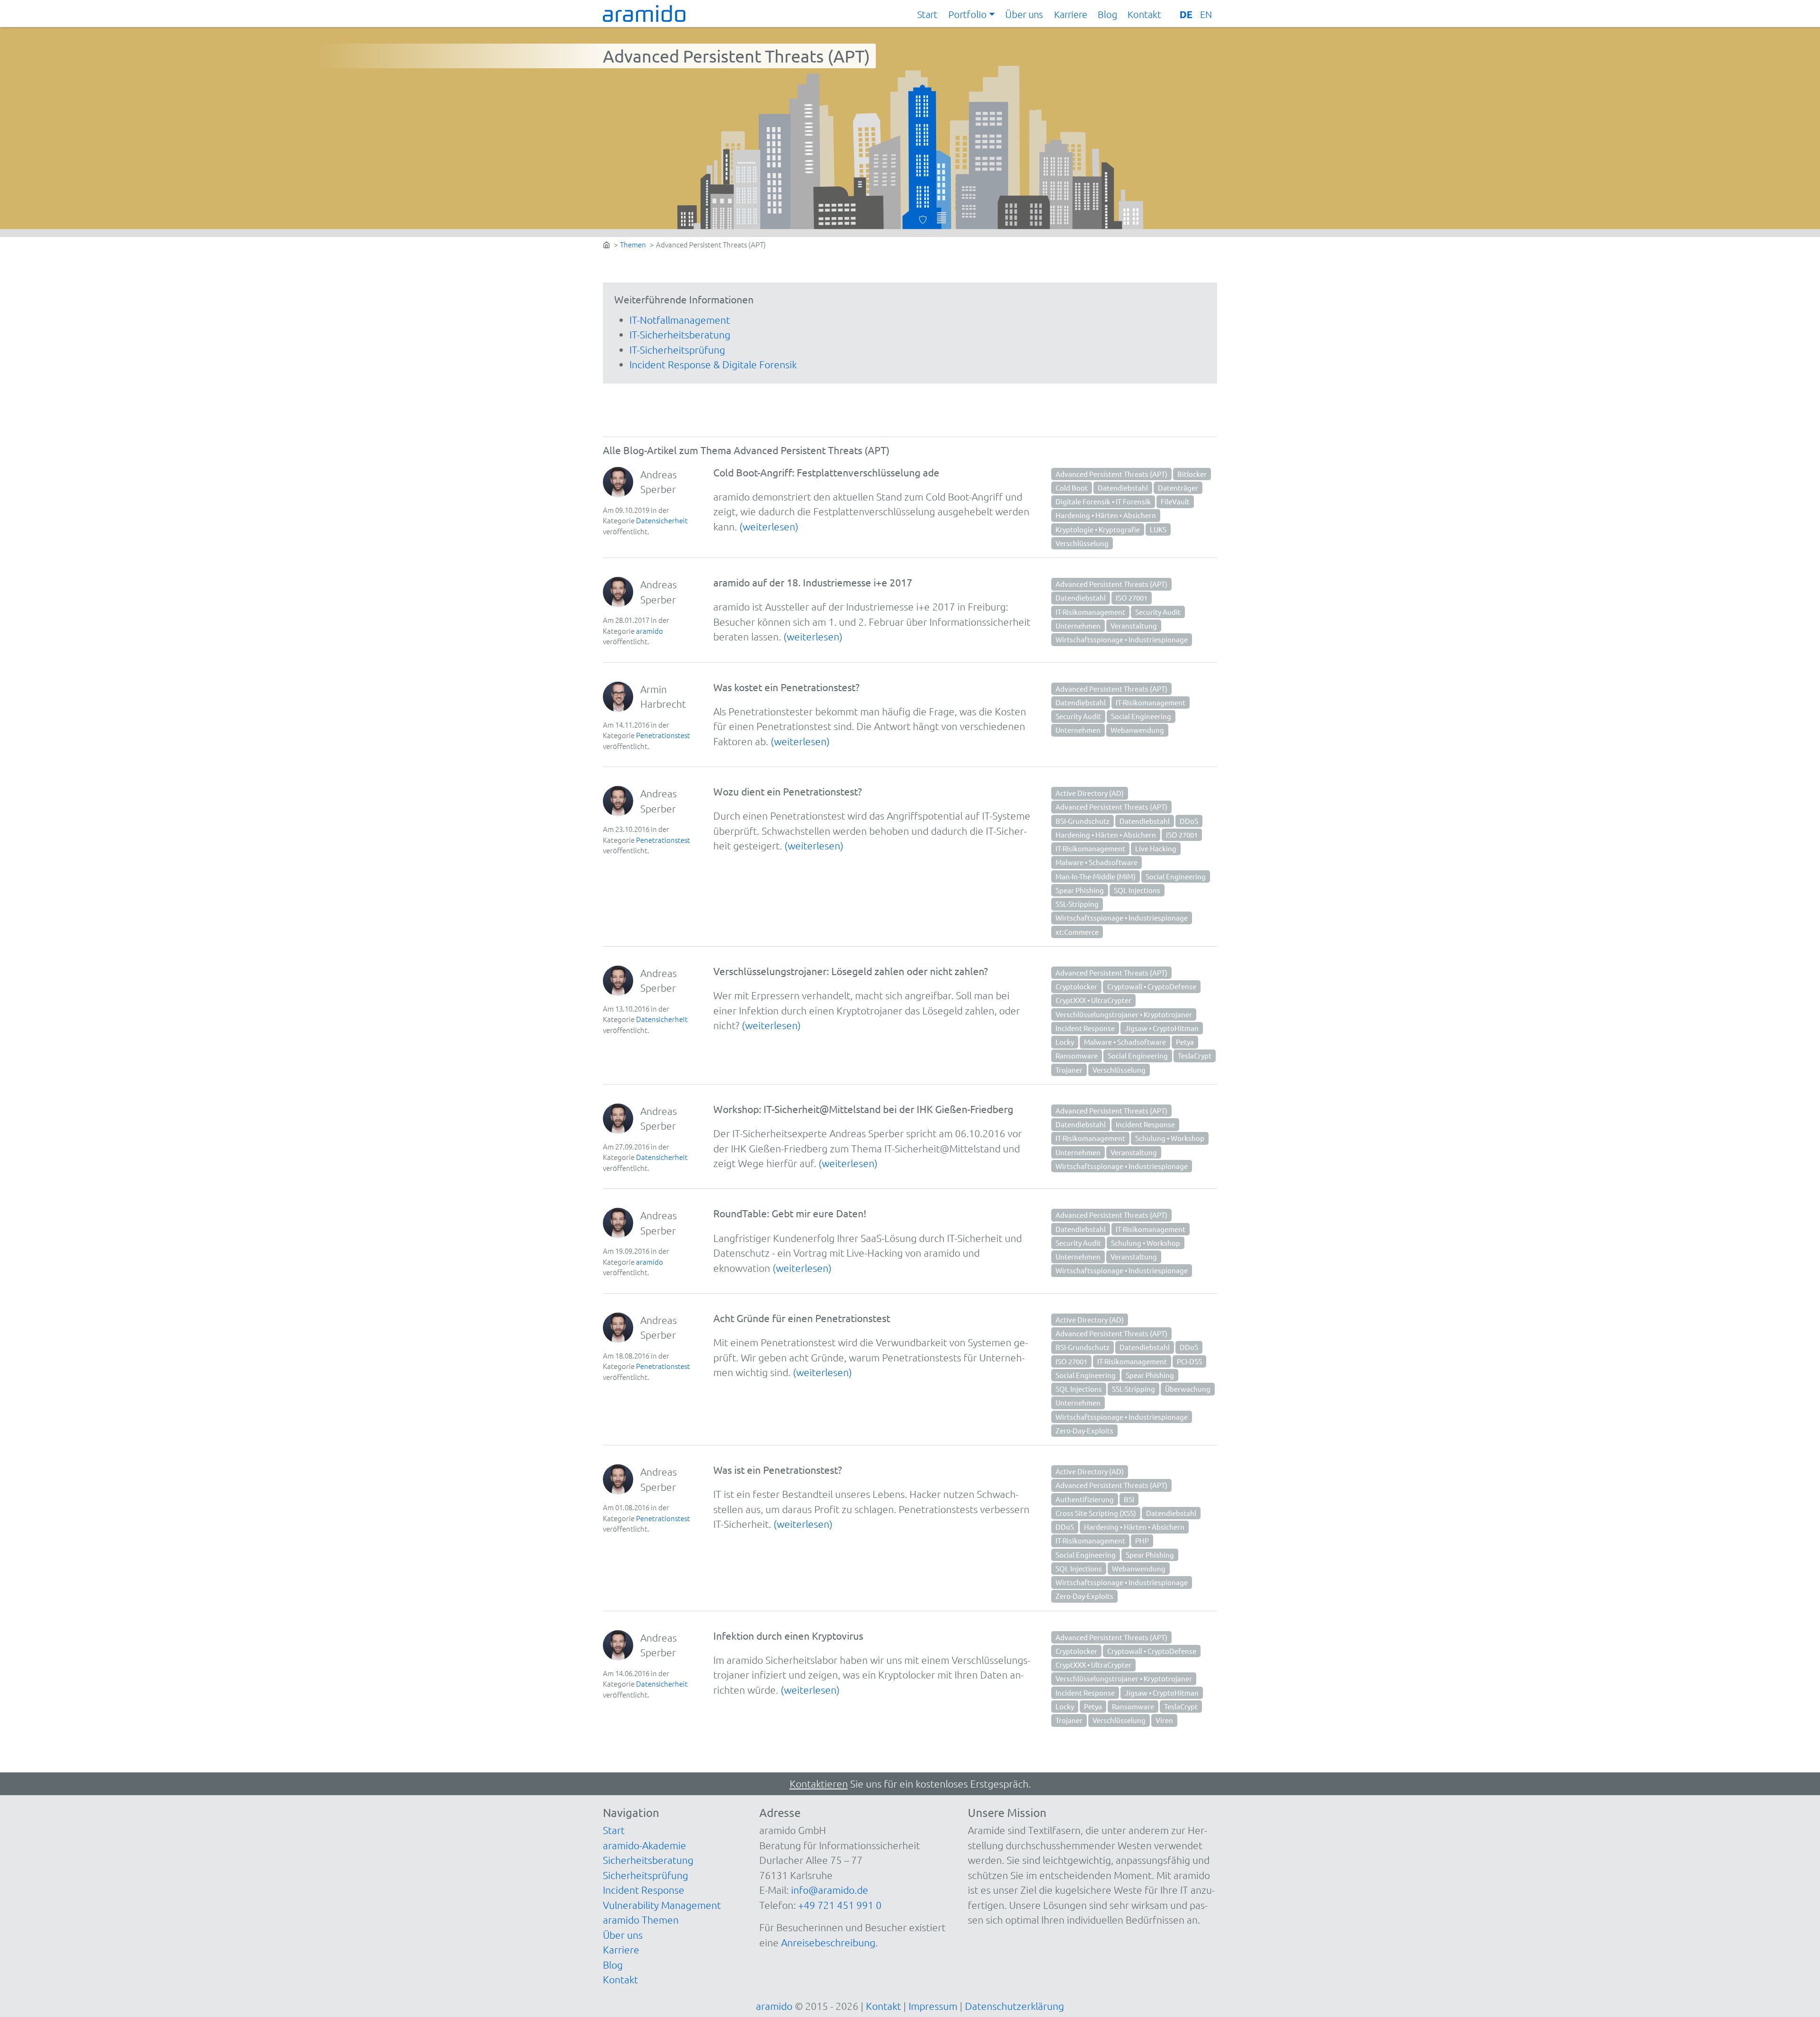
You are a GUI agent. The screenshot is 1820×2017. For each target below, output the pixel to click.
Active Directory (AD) (1090, 793)
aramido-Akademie (645, 1845)
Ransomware (1077, 1055)
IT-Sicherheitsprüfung (677, 350)
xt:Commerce (1077, 932)
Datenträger (1178, 488)
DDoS (1189, 821)
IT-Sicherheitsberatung (680, 334)
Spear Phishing (1080, 890)
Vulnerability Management (662, 1905)
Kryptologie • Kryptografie (1098, 529)
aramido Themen (641, 1920)
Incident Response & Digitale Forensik (713, 364)
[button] (972, 15)
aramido (650, 631)
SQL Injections (1137, 890)
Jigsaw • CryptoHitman (1162, 1028)
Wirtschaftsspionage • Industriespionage (1122, 639)
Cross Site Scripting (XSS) (1096, 1513)
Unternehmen (1078, 625)
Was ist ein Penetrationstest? (778, 1469)
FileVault (1175, 501)
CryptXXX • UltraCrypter (1093, 1000)
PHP (1142, 1540)
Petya (1185, 1042)
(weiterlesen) (769, 526)
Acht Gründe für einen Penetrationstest (802, 1318)
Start (927, 14)
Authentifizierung (1085, 1499)
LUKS (1158, 529)
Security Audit (1158, 612)
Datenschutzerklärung (1015, 2006)
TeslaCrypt (1195, 1055)
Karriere (1071, 14)
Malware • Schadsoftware (1097, 862)
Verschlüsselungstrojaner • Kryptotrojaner (1124, 1014)
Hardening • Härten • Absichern (1106, 515)
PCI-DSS (1189, 1361)
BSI (1129, 1499)
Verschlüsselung (1082, 543)
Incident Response (1085, 1028)
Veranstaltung (1134, 625)
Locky (1065, 1042)
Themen (633, 244)
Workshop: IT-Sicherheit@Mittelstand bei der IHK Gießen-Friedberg (863, 1109)
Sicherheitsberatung (648, 1860)
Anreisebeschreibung (828, 1942)
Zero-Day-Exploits (1084, 1430)
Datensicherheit (662, 520)
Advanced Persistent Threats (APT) (1111, 474)
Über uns (1024, 14)
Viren (1164, 1720)
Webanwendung (1137, 730)
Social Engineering (1141, 716)
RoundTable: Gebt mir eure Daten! (790, 1213)
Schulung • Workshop (1170, 1138)
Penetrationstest (663, 735)
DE (1186, 14)
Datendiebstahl (1123, 488)
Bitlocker (1192, 474)
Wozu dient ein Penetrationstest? (787, 791)
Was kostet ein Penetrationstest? (786, 687)
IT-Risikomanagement (1090, 612)
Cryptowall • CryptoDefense (1152, 986)
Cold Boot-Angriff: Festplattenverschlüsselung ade (826, 472)
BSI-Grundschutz (1083, 821)
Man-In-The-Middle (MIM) (1096, 876)
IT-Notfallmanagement (680, 320)
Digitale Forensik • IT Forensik (1103, 501)
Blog (1107, 14)
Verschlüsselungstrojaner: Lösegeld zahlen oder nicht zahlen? (851, 971)
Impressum (933, 2006)
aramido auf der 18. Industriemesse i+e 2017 (813, 582)
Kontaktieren (819, 1784)
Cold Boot (1072, 488)
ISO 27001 (1132, 598)
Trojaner (1069, 1070)
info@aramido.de (830, 1890)
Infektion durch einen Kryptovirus (788, 1635)
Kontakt (1144, 14)
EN (1206, 14)
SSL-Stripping (1077, 904)
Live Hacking (1156, 848)
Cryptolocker (1076, 986)
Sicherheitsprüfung (646, 1875)
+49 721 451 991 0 (840, 1905)
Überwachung (1188, 1389)
